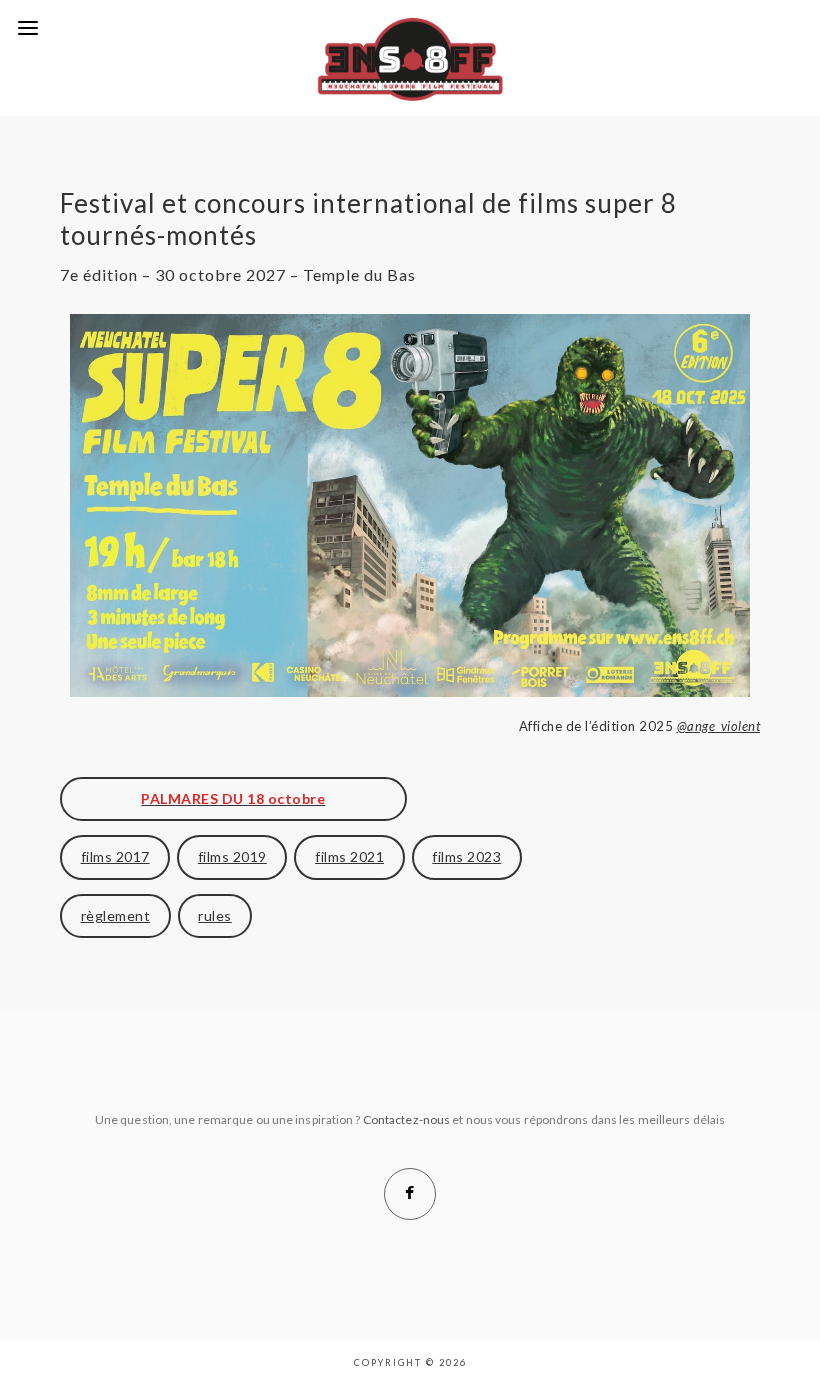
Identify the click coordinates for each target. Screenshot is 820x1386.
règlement (116, 915)
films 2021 (349, 856)
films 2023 (466, 856)
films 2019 (232, 856)
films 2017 (115, 856)
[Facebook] (410, 1194)
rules (215, 915)
